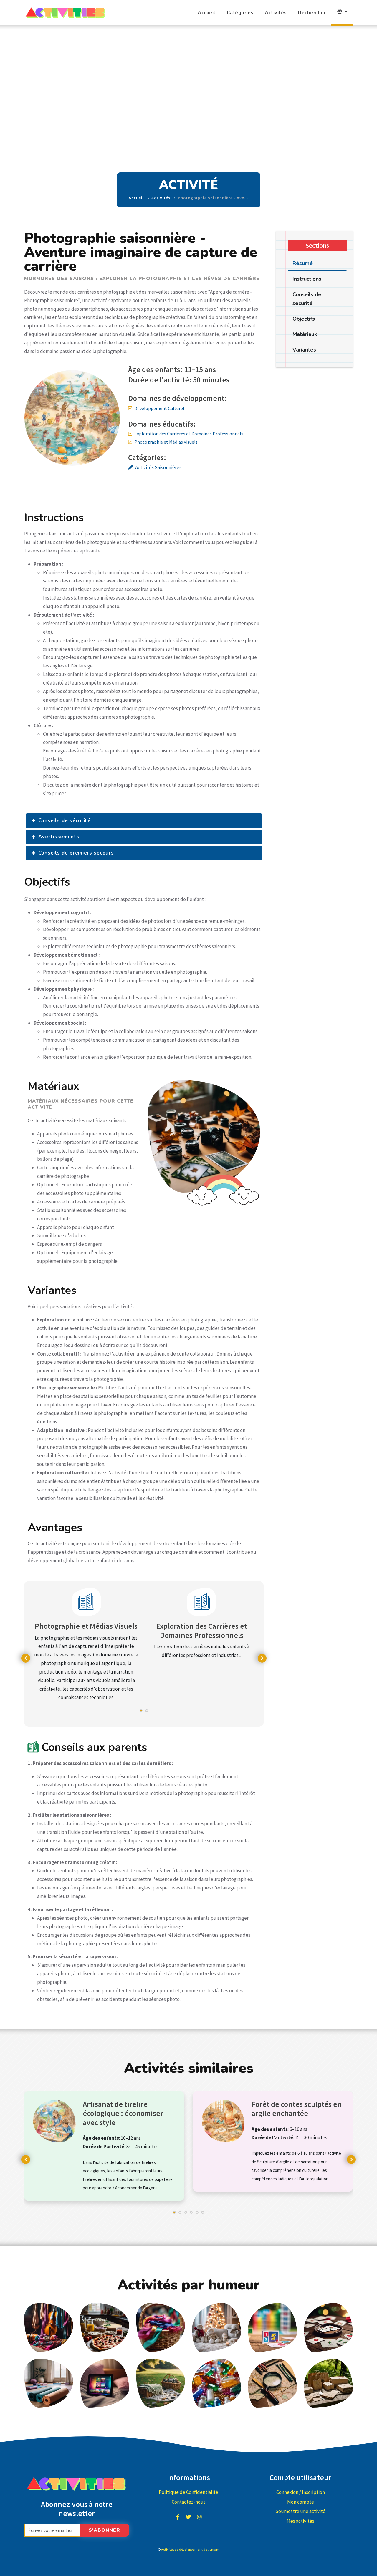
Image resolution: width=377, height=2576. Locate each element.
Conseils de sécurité (65, 821)
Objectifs (304, 319)
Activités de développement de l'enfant (190, 2549)
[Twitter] (188, 2517)
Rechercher (312, 13)
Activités (276, 13)
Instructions (307, 279)
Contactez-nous (189, 2502)
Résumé (303, 263)
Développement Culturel (159, 408)
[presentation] (26, 1658)
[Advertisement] (188, 69)
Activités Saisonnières (158, 467)
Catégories (240, 13)
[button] (141, 1714)
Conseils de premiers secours (76, 853)
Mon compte (301, 2502)
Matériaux (305, 334)
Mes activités (300, 2521)
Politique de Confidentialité (188, 2492)
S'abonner (104, 2530)
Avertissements (59, 837)
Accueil (207, 13)
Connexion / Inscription (301, 2492)
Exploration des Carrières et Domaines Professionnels (189, 434)
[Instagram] (199, 2517)
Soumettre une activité (300, 2511)
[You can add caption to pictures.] (49, 2327)
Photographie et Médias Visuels (166, 442)
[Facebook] (178, 2517)
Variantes (304, 350)
